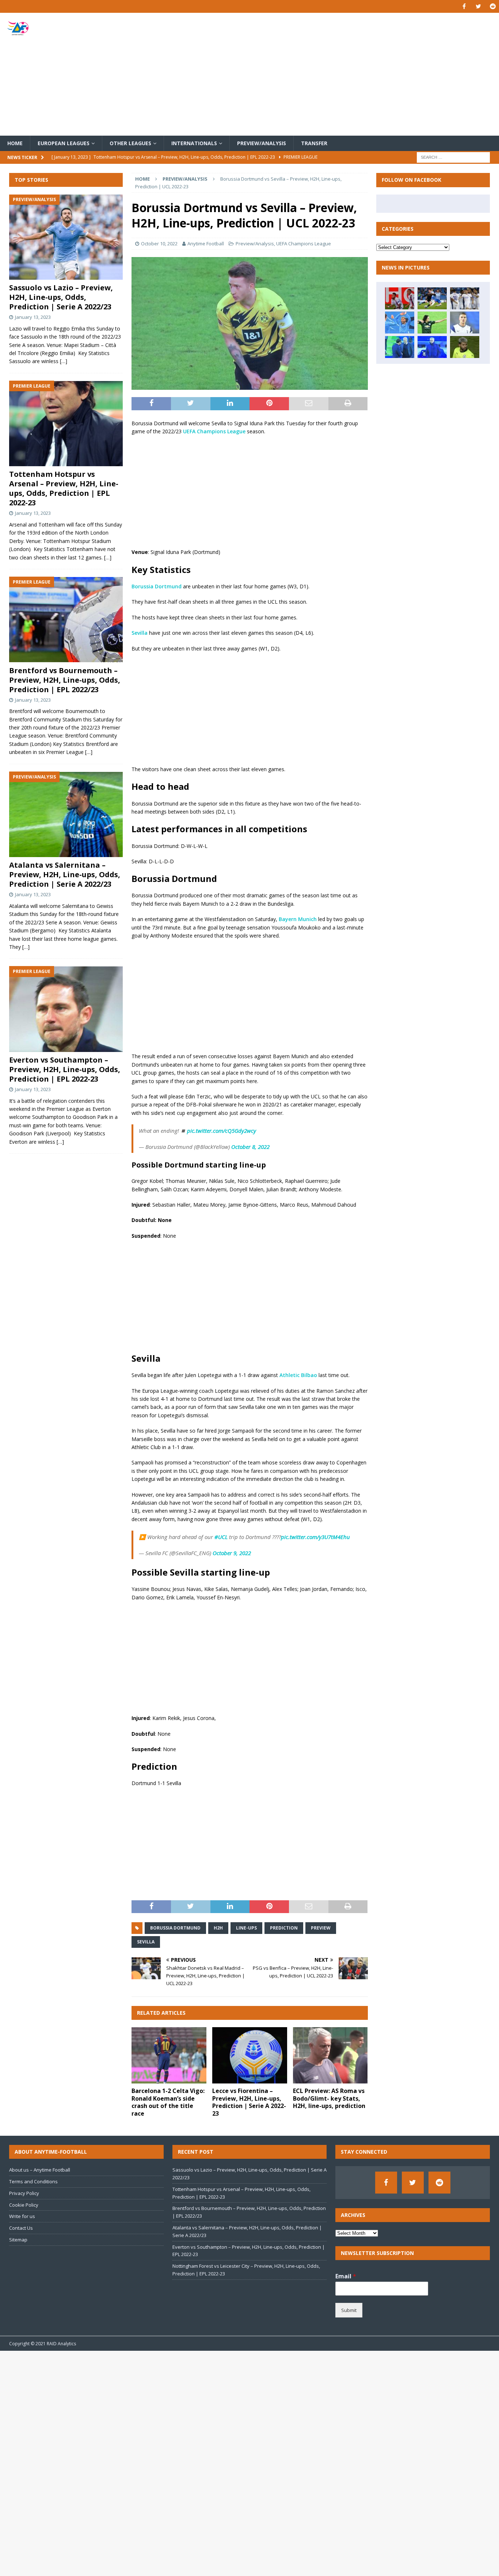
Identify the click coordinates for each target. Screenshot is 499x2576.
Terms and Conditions (33, 2181)
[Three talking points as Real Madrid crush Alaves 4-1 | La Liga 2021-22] (465, 298)
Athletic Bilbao (298, 1375)
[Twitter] (478, 6)
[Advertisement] (331, 74)
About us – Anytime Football (40, 2170)
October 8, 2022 (250, 1147)
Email (346, 2276)
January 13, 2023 (33, 317)
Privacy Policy (24, 2193)
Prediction (284, 1928)
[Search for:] (453, 157)
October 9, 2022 (232, 1553)
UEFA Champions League (304, 244)
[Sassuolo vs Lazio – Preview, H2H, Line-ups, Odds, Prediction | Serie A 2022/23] (66, 237)
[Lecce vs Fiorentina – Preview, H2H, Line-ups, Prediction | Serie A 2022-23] (250, 2055)
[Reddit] (493, 6)
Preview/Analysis (262, 143)
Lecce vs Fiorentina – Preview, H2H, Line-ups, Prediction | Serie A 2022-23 (249, 2102)
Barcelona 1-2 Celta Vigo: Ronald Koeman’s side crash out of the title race (168, 2102)
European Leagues (64, 143)
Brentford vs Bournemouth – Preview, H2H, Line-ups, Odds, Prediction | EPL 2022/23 (65, 680)
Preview (321, 1928)
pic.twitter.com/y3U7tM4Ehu (315, 1537)
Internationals (194, 143)
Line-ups (246, 1928)
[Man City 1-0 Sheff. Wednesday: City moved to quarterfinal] (465, 347)
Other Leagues (130, 143)
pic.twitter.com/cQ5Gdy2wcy (222, 1131)
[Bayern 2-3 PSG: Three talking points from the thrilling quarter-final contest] (400, 298)
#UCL (221, 1537)
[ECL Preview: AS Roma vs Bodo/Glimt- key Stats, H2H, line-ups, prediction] (330, 2055)
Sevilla (140, 633)
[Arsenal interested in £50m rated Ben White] (432, 298)
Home (15, 143)
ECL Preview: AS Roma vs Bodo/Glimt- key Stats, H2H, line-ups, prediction (329, 2098)
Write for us (22, 2216)
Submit (349, 2310)
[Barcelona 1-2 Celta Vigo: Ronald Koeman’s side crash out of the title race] (169, 2055)
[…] (64, 361)
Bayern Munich (298, 919)
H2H (218, 1928)
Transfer (314, 143)
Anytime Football (206, 244)
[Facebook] (464, 6)
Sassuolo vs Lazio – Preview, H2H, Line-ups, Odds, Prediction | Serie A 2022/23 (61, 297)
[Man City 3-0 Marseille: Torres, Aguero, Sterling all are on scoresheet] (400, 323)
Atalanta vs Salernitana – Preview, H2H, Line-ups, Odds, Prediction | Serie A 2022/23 (65, 875)
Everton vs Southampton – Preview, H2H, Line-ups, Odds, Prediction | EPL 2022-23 (65, 1070)
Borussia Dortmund (157, 586)
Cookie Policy (24, 2205)
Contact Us (21, 2228)
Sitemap (18, 2240)
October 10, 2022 (159, 244)
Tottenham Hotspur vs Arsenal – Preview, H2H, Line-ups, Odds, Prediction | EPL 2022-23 (64, 489)
